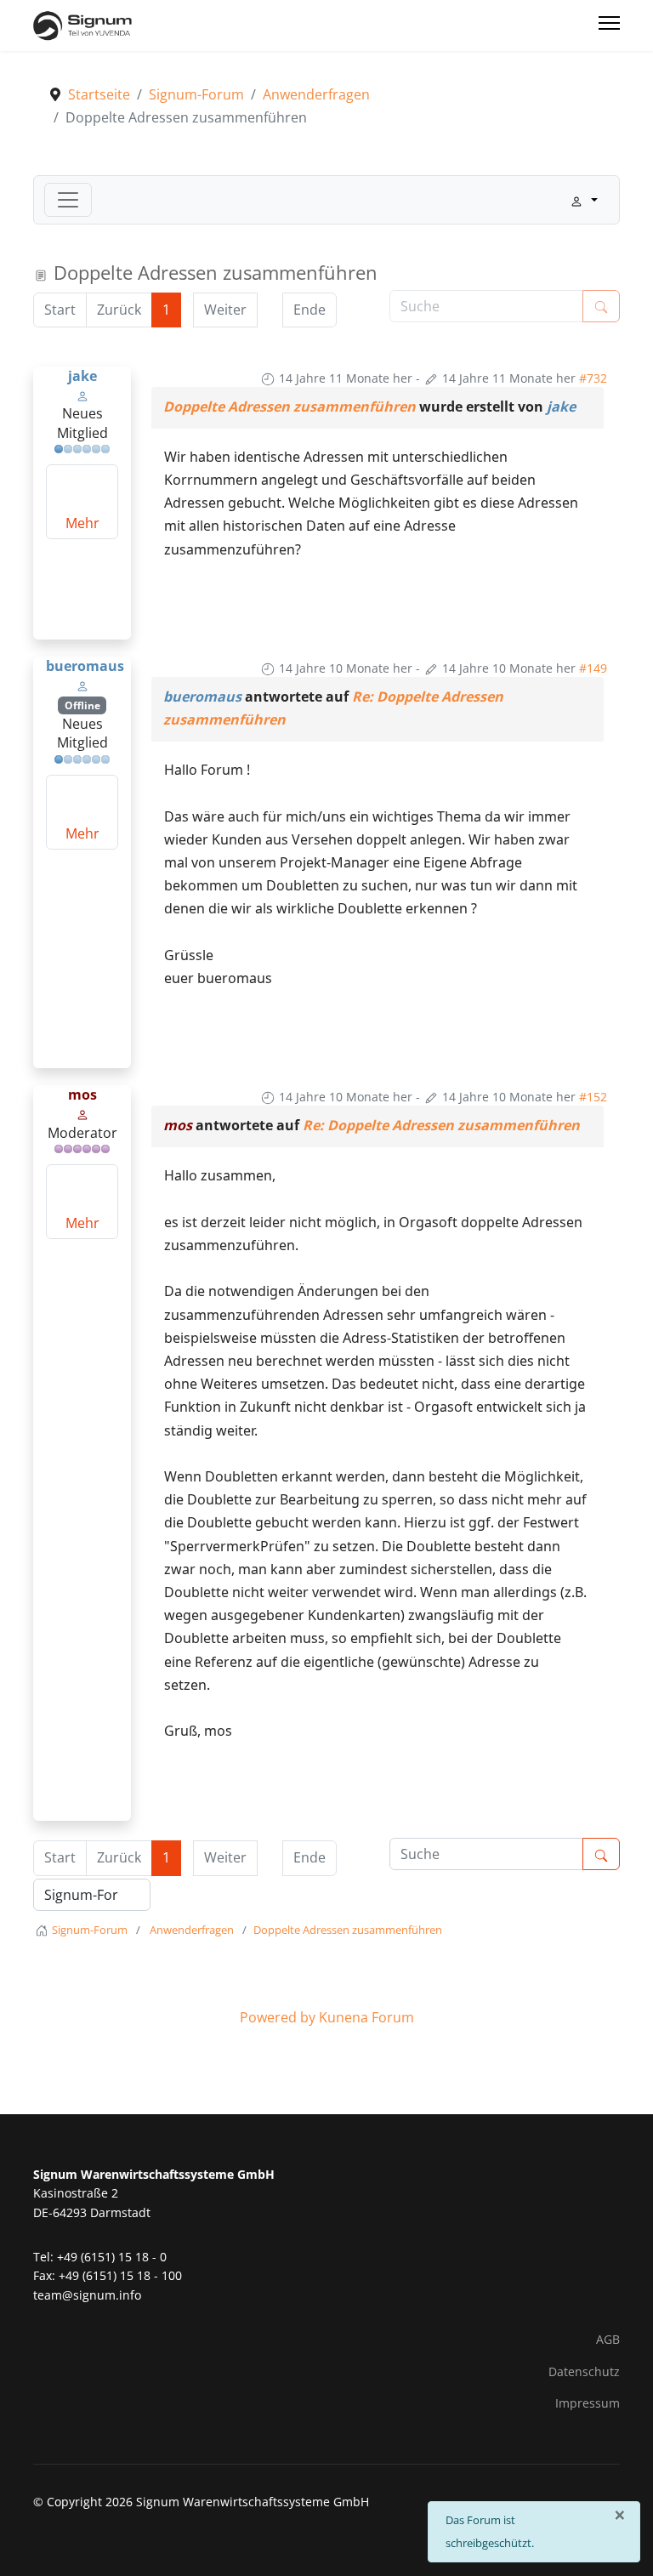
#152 (593, 1097)
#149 (593, 668)
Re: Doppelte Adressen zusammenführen (441, 1125)
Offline (82, 705)
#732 (593, 378)
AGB (608, 2339)
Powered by (278, 2017)
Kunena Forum (366, 2017)
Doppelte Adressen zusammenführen (290, 407)
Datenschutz (584, 2371)
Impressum (588, 2403)
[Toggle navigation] (68, 200)
